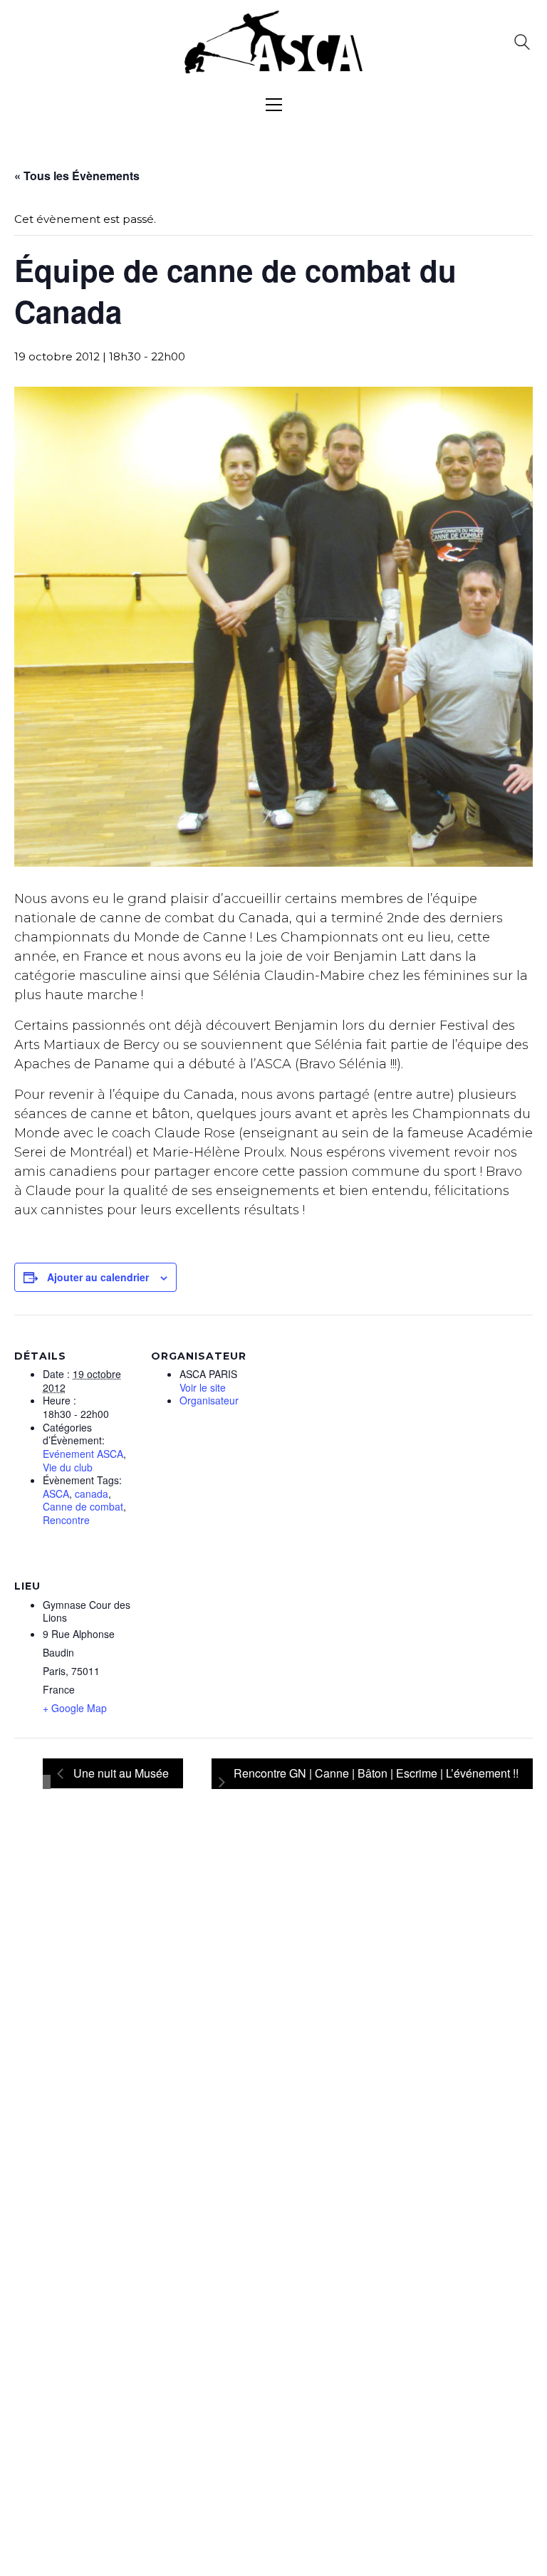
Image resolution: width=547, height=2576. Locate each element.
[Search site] (522, 44)
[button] (274, 105)
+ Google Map (75, 1708)
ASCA (56, 1494)
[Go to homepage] (273, 42)
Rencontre (66, 1520)
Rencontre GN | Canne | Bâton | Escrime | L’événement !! (376, 1773)
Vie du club (68, 1467)
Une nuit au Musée (120, 1773)
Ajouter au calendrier (98, 1277)
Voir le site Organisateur (209, 1394)
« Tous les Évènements (77, 176)
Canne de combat (83, 1507)
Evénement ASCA (83, 1454)
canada (92, 1494)
